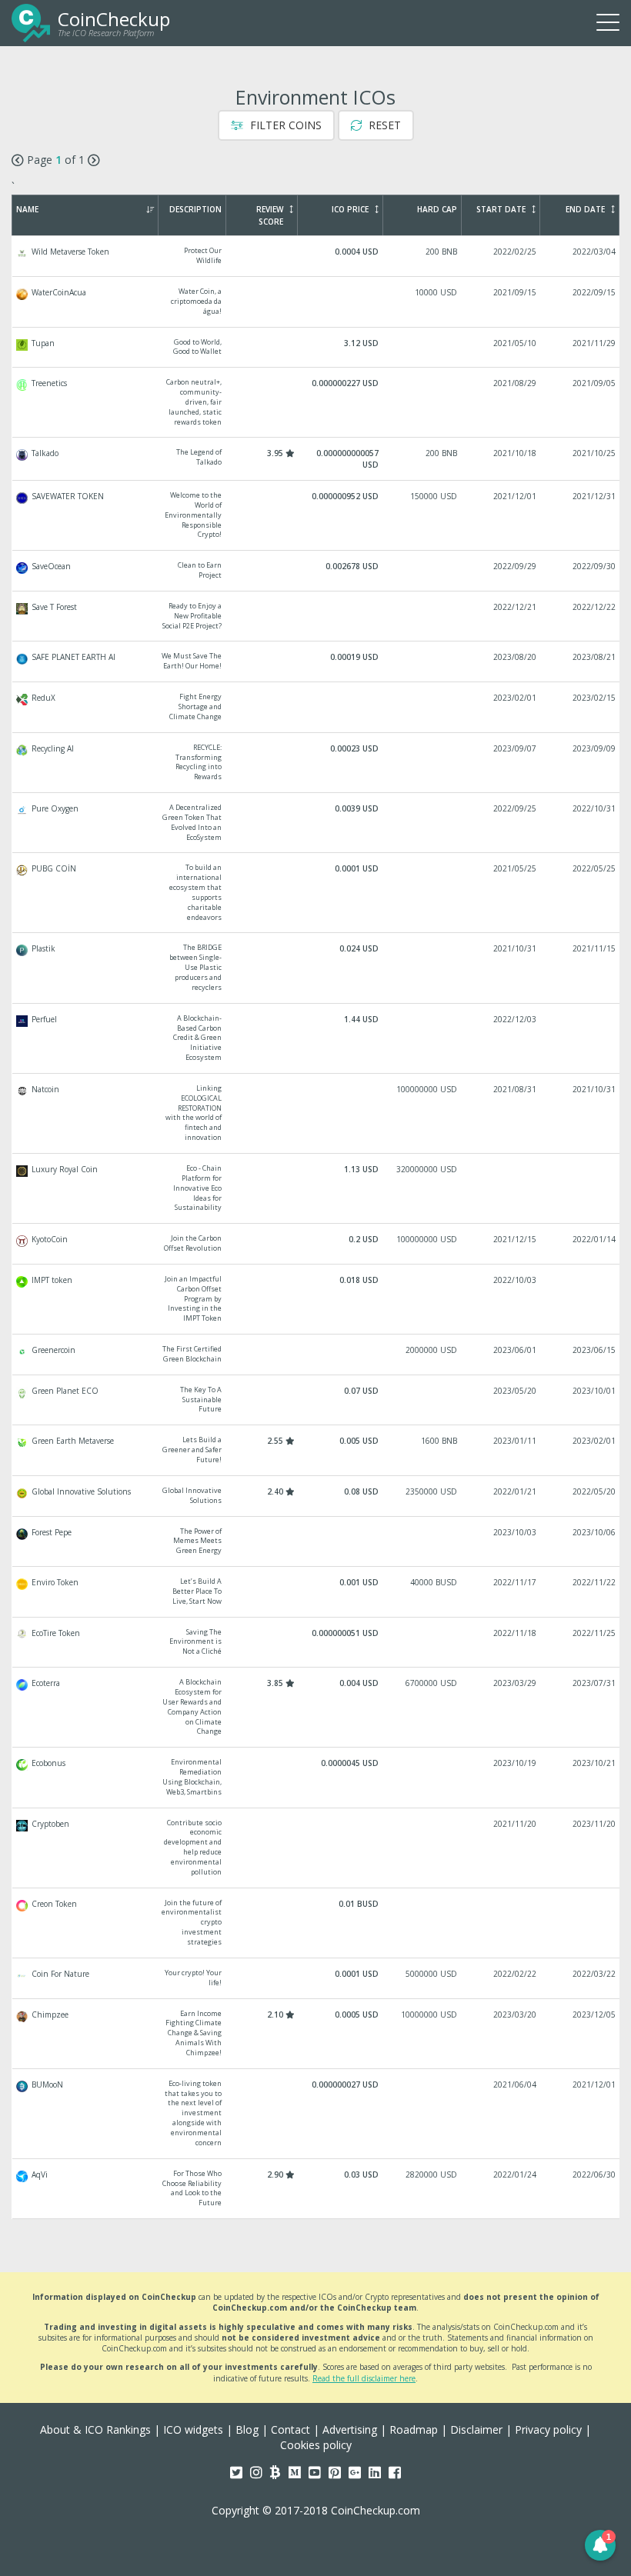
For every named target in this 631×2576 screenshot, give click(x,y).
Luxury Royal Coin (316, 1188)
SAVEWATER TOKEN (316, 515)
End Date (585, 209)
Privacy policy (548, 2429)
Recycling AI (316, 763)
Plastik (316, 968)
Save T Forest (316, 617)
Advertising (350, 2429)
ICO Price (350, 209)
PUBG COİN (316, 893)
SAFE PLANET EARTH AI (316, 661)
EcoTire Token (316, 1643)
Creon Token (316, 1923)
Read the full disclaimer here (364, 2378)
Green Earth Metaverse (316, 1450)
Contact (290, 2429)
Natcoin (316, 1113)
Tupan (316, 348)
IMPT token (316, 1299)
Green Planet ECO (316, 1400)
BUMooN (316, 2114)
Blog (247, 2429)
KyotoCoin (316, 1244)
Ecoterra (316, 1707)
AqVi (316, 2189)
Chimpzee (316, 2034)
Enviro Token (316, 1592)
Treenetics (316, 402)
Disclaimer (476, 2429)
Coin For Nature (316, 1978)
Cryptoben (316, 1848)
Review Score (270, 215)
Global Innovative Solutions (316, 1496)
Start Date (501, 209)
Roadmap (414, 2429)
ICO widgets (193, 2429)
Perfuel (316, 1038)
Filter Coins (284, 125)
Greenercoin (316, 1355)
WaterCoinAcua (316, 302)
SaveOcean (316, 571)
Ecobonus (316, 1777)
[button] (600, 2545)
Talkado (316, 459)
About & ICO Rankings (95, 2429)
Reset (383, 125)
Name (27, 209)
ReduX (316, 707)
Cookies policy (316, 2445)
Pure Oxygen (316, 823)
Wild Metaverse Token (316, 256)
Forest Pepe (316, 1542)
